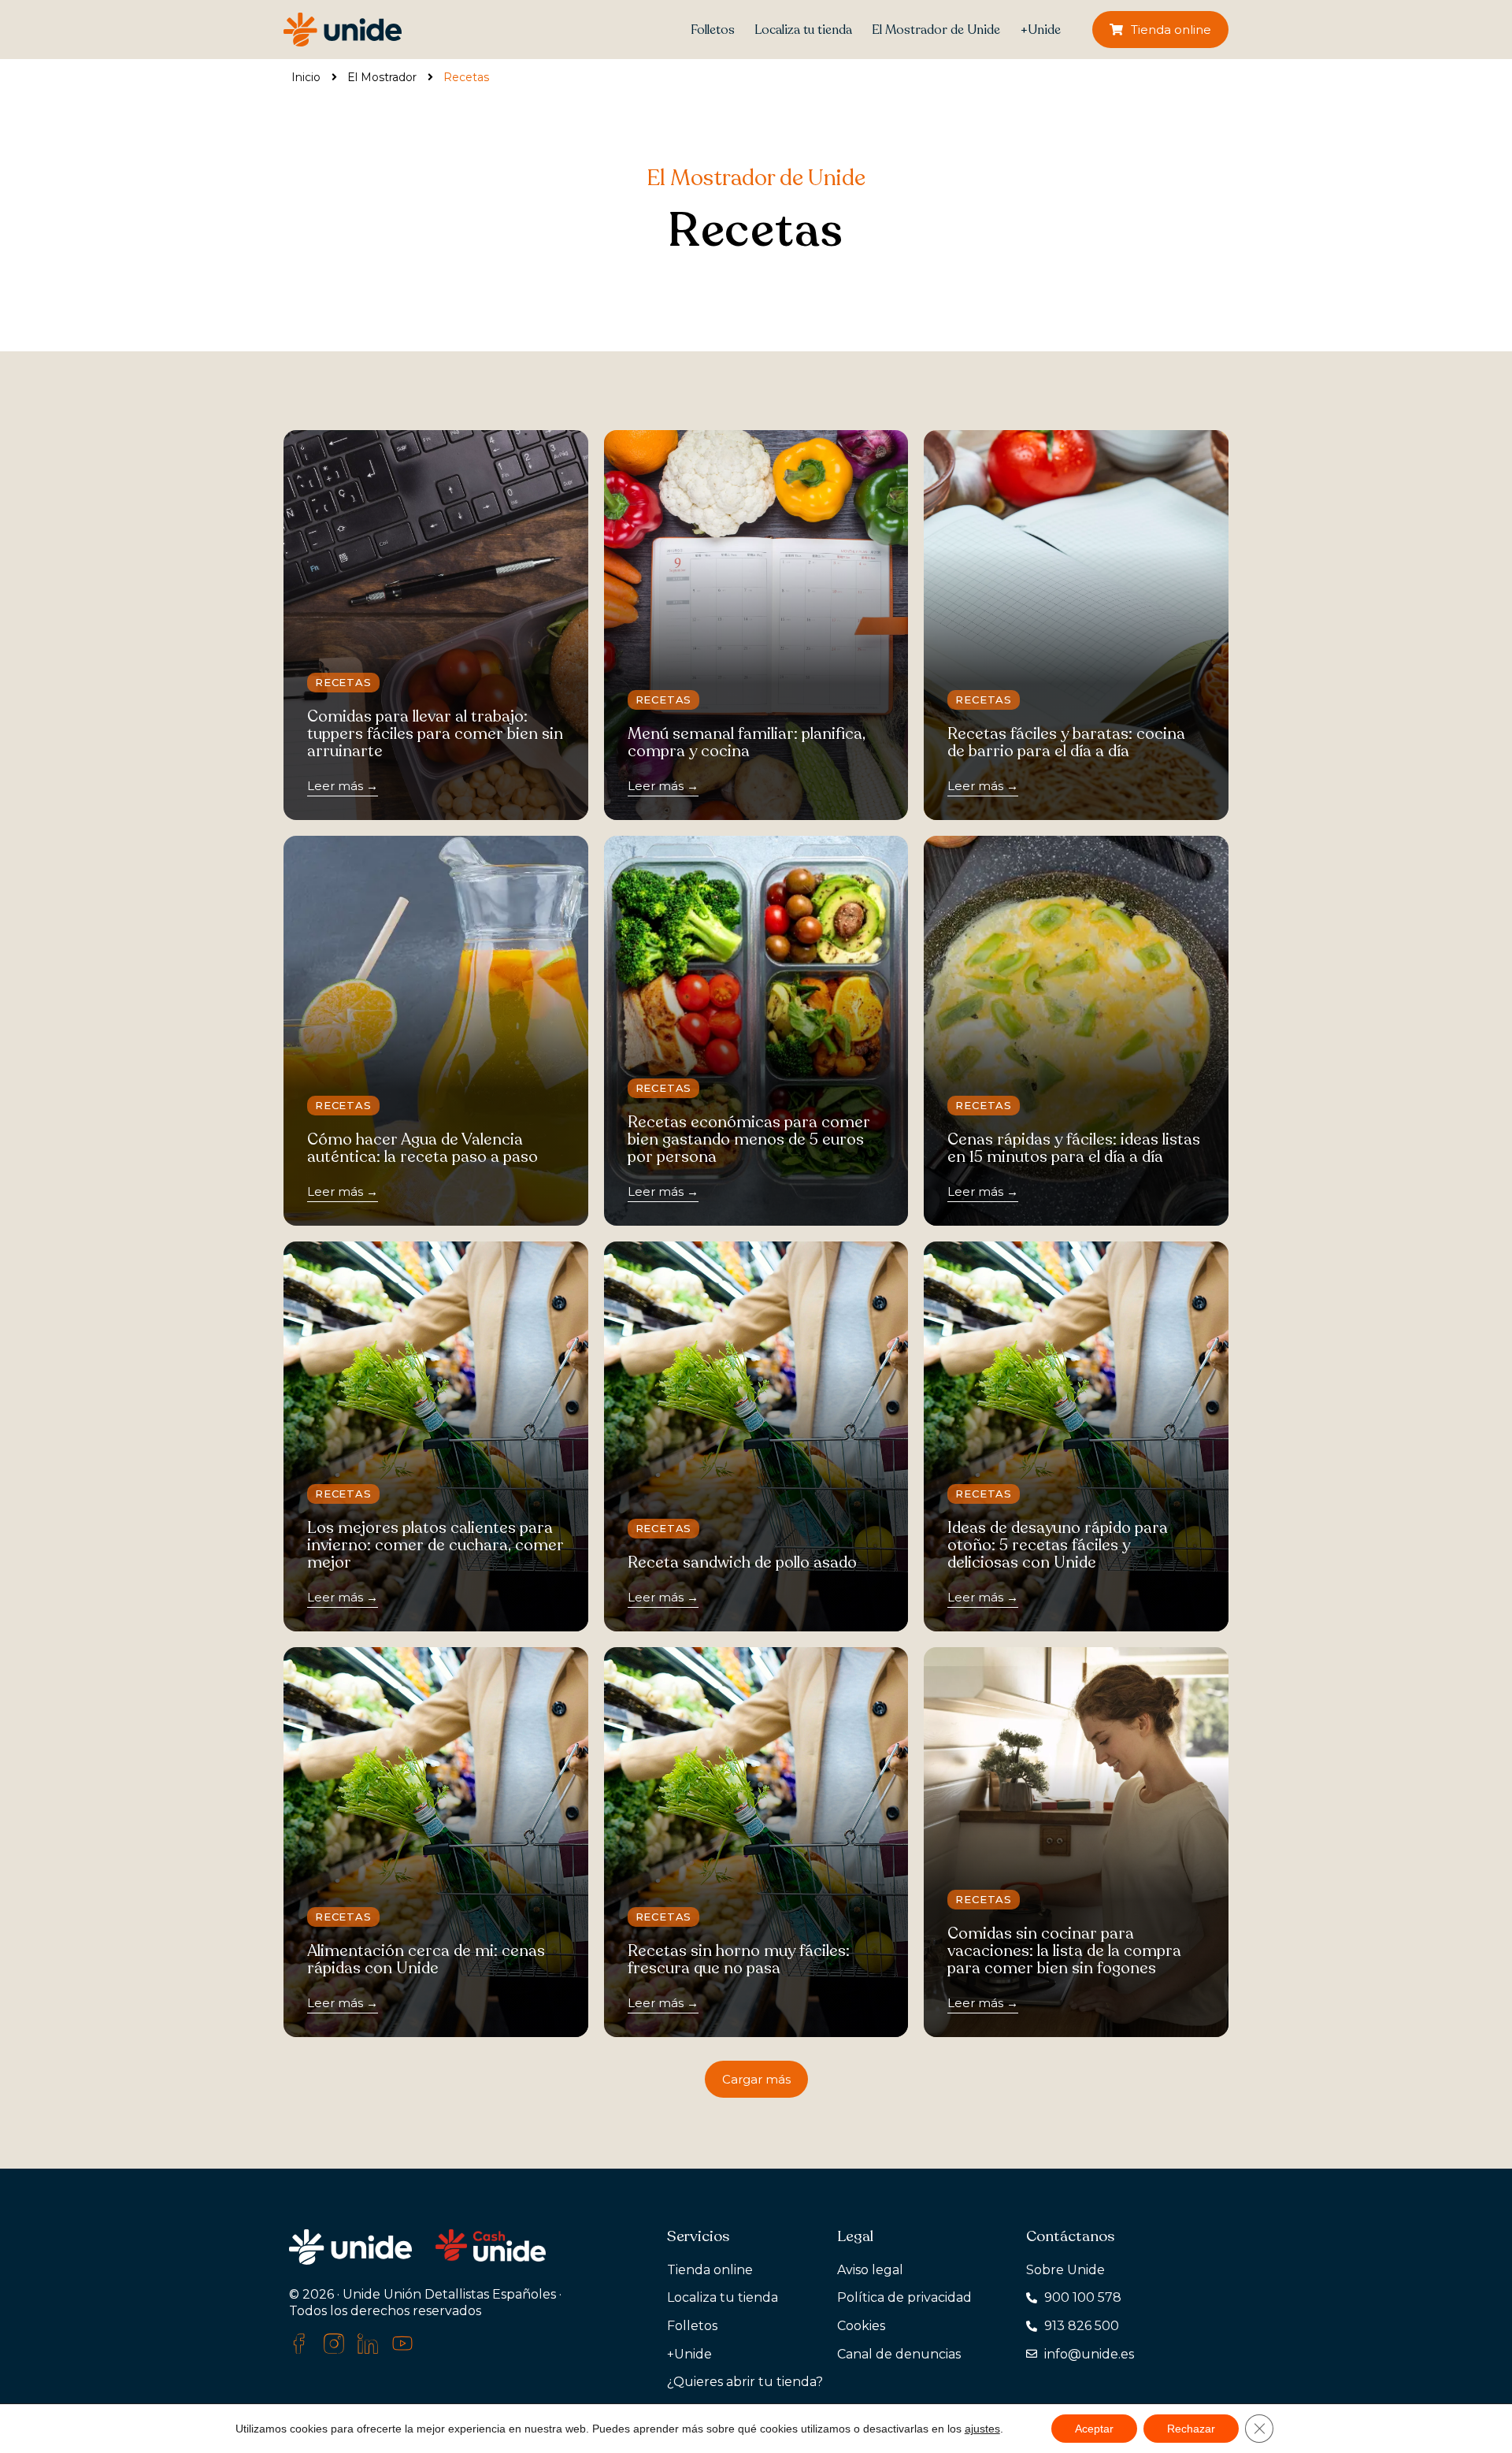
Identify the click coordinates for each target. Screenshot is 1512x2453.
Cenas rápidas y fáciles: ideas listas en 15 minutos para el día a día (1074, 1148)
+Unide (1040, 30)
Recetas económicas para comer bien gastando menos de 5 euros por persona (749, 1139)
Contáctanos (1070, 2236)
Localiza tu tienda (803, 30)
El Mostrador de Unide (936, 30)
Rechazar (1191, 2429)
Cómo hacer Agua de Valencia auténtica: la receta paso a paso (422, 1148)
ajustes (982, 2429)
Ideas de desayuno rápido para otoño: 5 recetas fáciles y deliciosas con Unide (1058, 1545)
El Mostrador (382, 77)
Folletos (713, 30)
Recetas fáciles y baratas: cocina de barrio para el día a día (1066, 742)
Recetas (343, 682)
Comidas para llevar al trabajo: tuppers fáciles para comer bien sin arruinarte (435, 734)
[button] (756, 2079)
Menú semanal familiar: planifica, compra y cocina (747, 742)
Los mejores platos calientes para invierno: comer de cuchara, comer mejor (435, 1545)
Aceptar (1094, 2429)
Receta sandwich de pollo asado (742, 1562)
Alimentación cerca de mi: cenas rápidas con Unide (426, 1959)
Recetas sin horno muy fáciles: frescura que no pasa (739, 1959)
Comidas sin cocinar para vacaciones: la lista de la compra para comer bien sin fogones (1064, 1951)
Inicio (306, 77)
